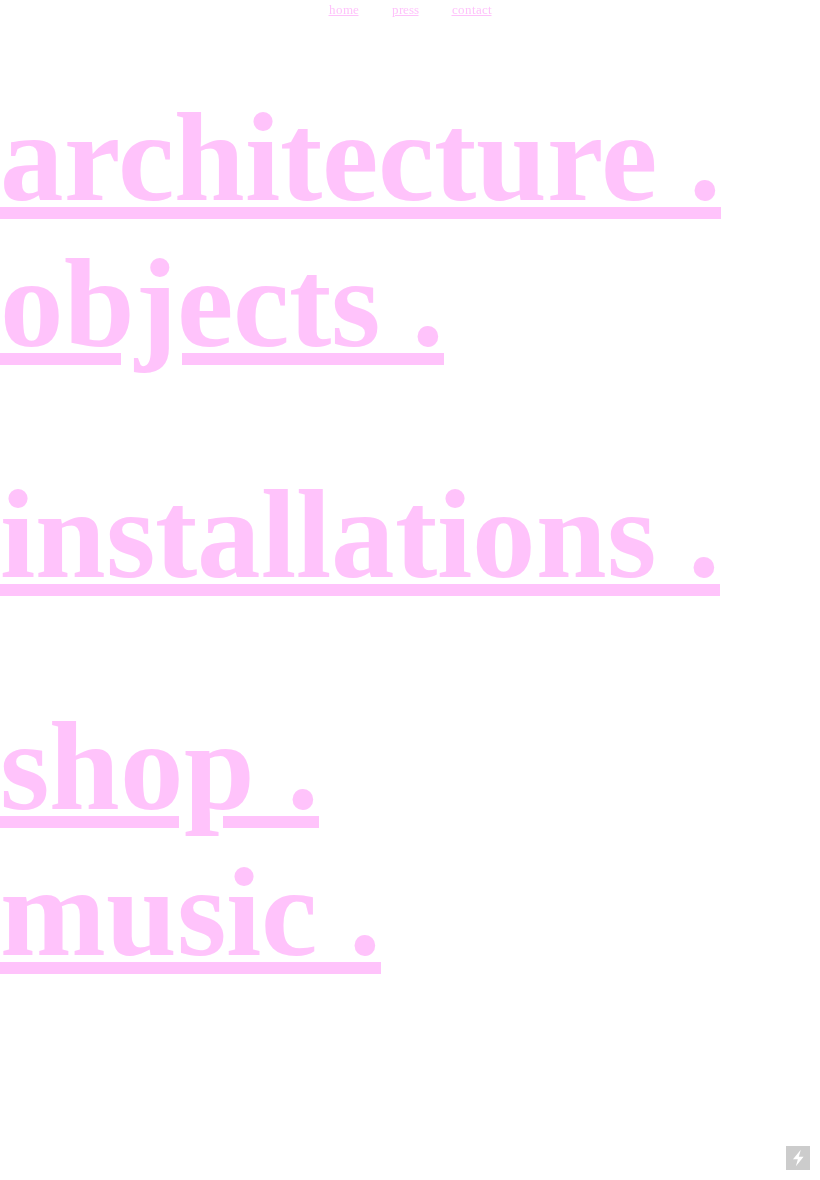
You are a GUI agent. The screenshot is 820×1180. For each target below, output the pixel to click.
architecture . (360, 157)
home (344, 9)
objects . (222, 303)
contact (472, 9)
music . (190, 912)
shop (143, 766)
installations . (360, 534)
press (405, 9)
